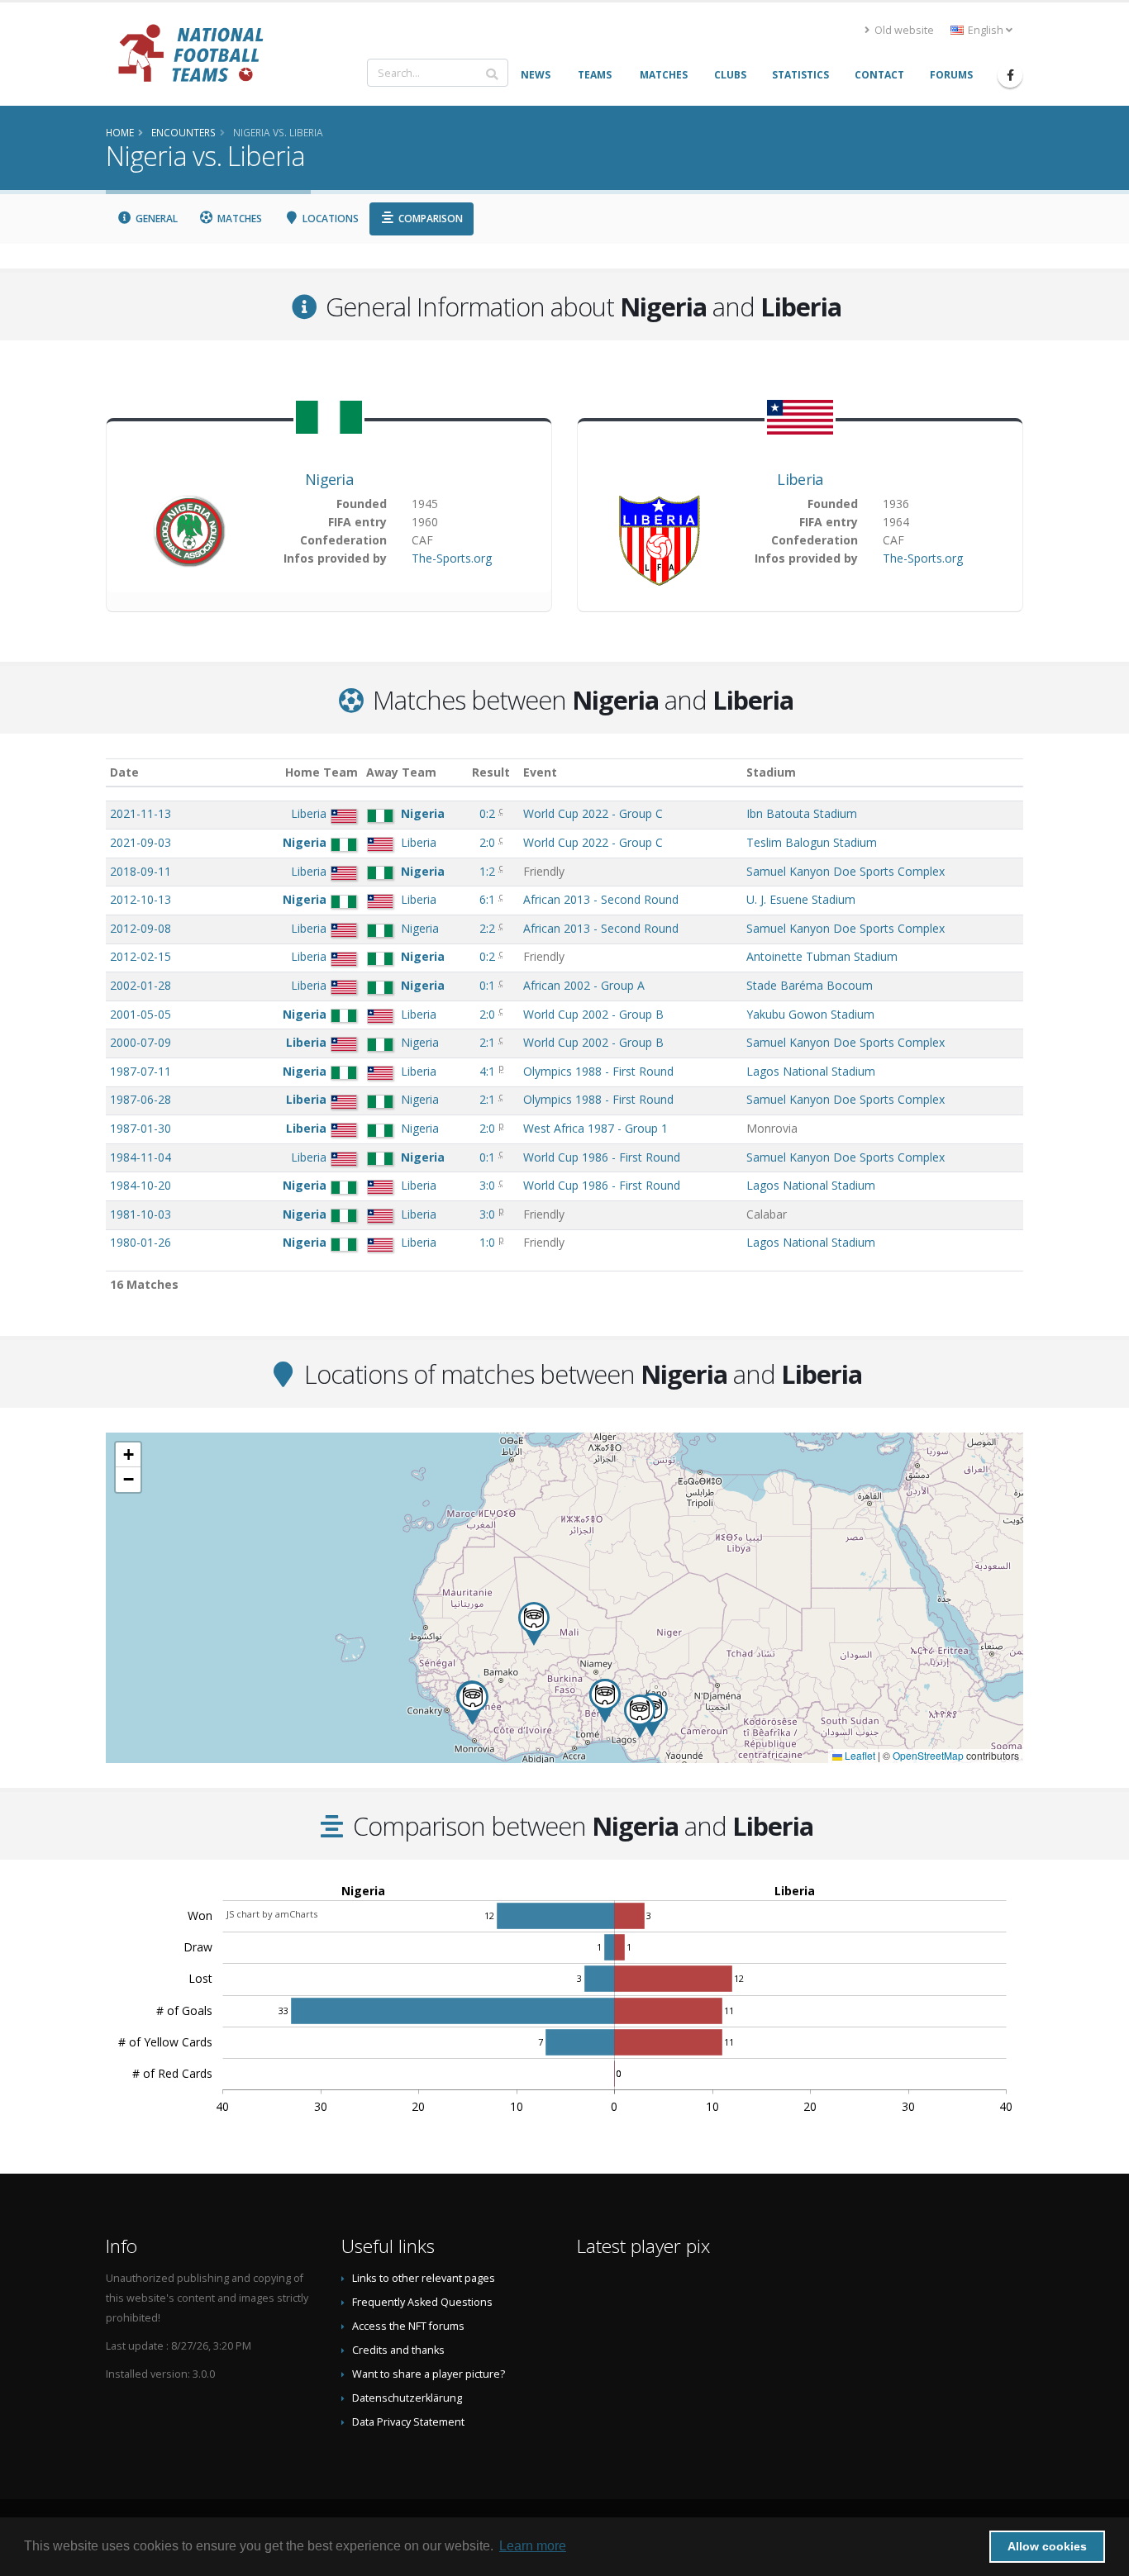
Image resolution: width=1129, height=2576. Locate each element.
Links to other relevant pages (424, 2278)
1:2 (489, 871)
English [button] (986, 30)
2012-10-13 (141, 899)
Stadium (771, 772)
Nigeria (329, 479)
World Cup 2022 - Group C (593, 813)
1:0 (489, 1242)
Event (540, 772)
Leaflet (859, 1755)
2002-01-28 (141, 985)
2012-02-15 (141, 956)
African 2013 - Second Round (601, 899)
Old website (903, 30)
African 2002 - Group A (584, 985)
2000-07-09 (141, 1042)
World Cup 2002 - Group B (593, 1014)
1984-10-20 (141, 1185)
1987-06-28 (141, 1099)
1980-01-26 (141, 1242)
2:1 (489, 1042)
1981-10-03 (141, 1214)
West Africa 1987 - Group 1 (595, 1128)
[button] (473, 1703)
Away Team (401, 772)
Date (124, 772)
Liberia (800, 479)
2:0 (489, 842)
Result (491, 772)
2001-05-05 (141, 1014)
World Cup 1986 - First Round (602, 1157)
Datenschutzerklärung (407, 2398)
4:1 (489, 1071)
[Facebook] (1010, 75)
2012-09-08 (141, 928)
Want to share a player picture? (429, 2374)
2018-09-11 (141, 871)
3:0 (489, 1185)
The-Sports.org (452, 558)
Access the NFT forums (408, 2326)
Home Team (322, 772)
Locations (329, 219)
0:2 (489, 813)
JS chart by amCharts (272, 1914)
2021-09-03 (141, 842)
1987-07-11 (141, 1071)
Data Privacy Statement (408, 2422)
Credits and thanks (398, 2350)
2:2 (489, 928)
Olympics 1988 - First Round (598, 1071)
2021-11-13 (141, 813)
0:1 (489, 985)
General (155, 219)
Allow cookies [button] (1047, 2546)
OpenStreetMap (928, 1755)
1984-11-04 (141, 1157)
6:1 (489, 899)
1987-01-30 (141, 1128)
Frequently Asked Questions (422, 2302)
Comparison (429, 219)
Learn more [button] (533, 2546)
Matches (238, 219)
